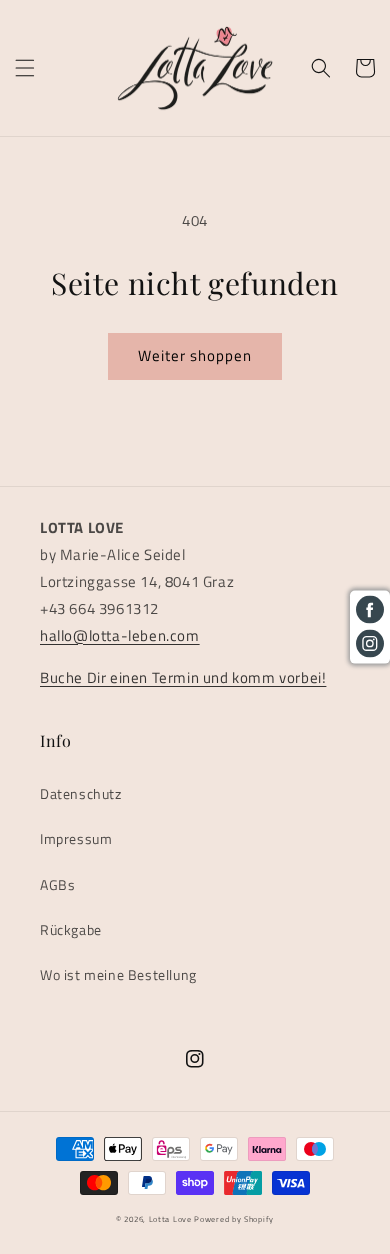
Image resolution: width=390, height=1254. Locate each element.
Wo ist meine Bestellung (118, 974)
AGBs (57, 884)
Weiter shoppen (195, 355)
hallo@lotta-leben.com (120, 635)
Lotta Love (170, 1219)
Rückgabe (71, 929)
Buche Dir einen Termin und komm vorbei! (183, 677)
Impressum (76, 838)
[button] (25, 68)
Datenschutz (81, 793)
